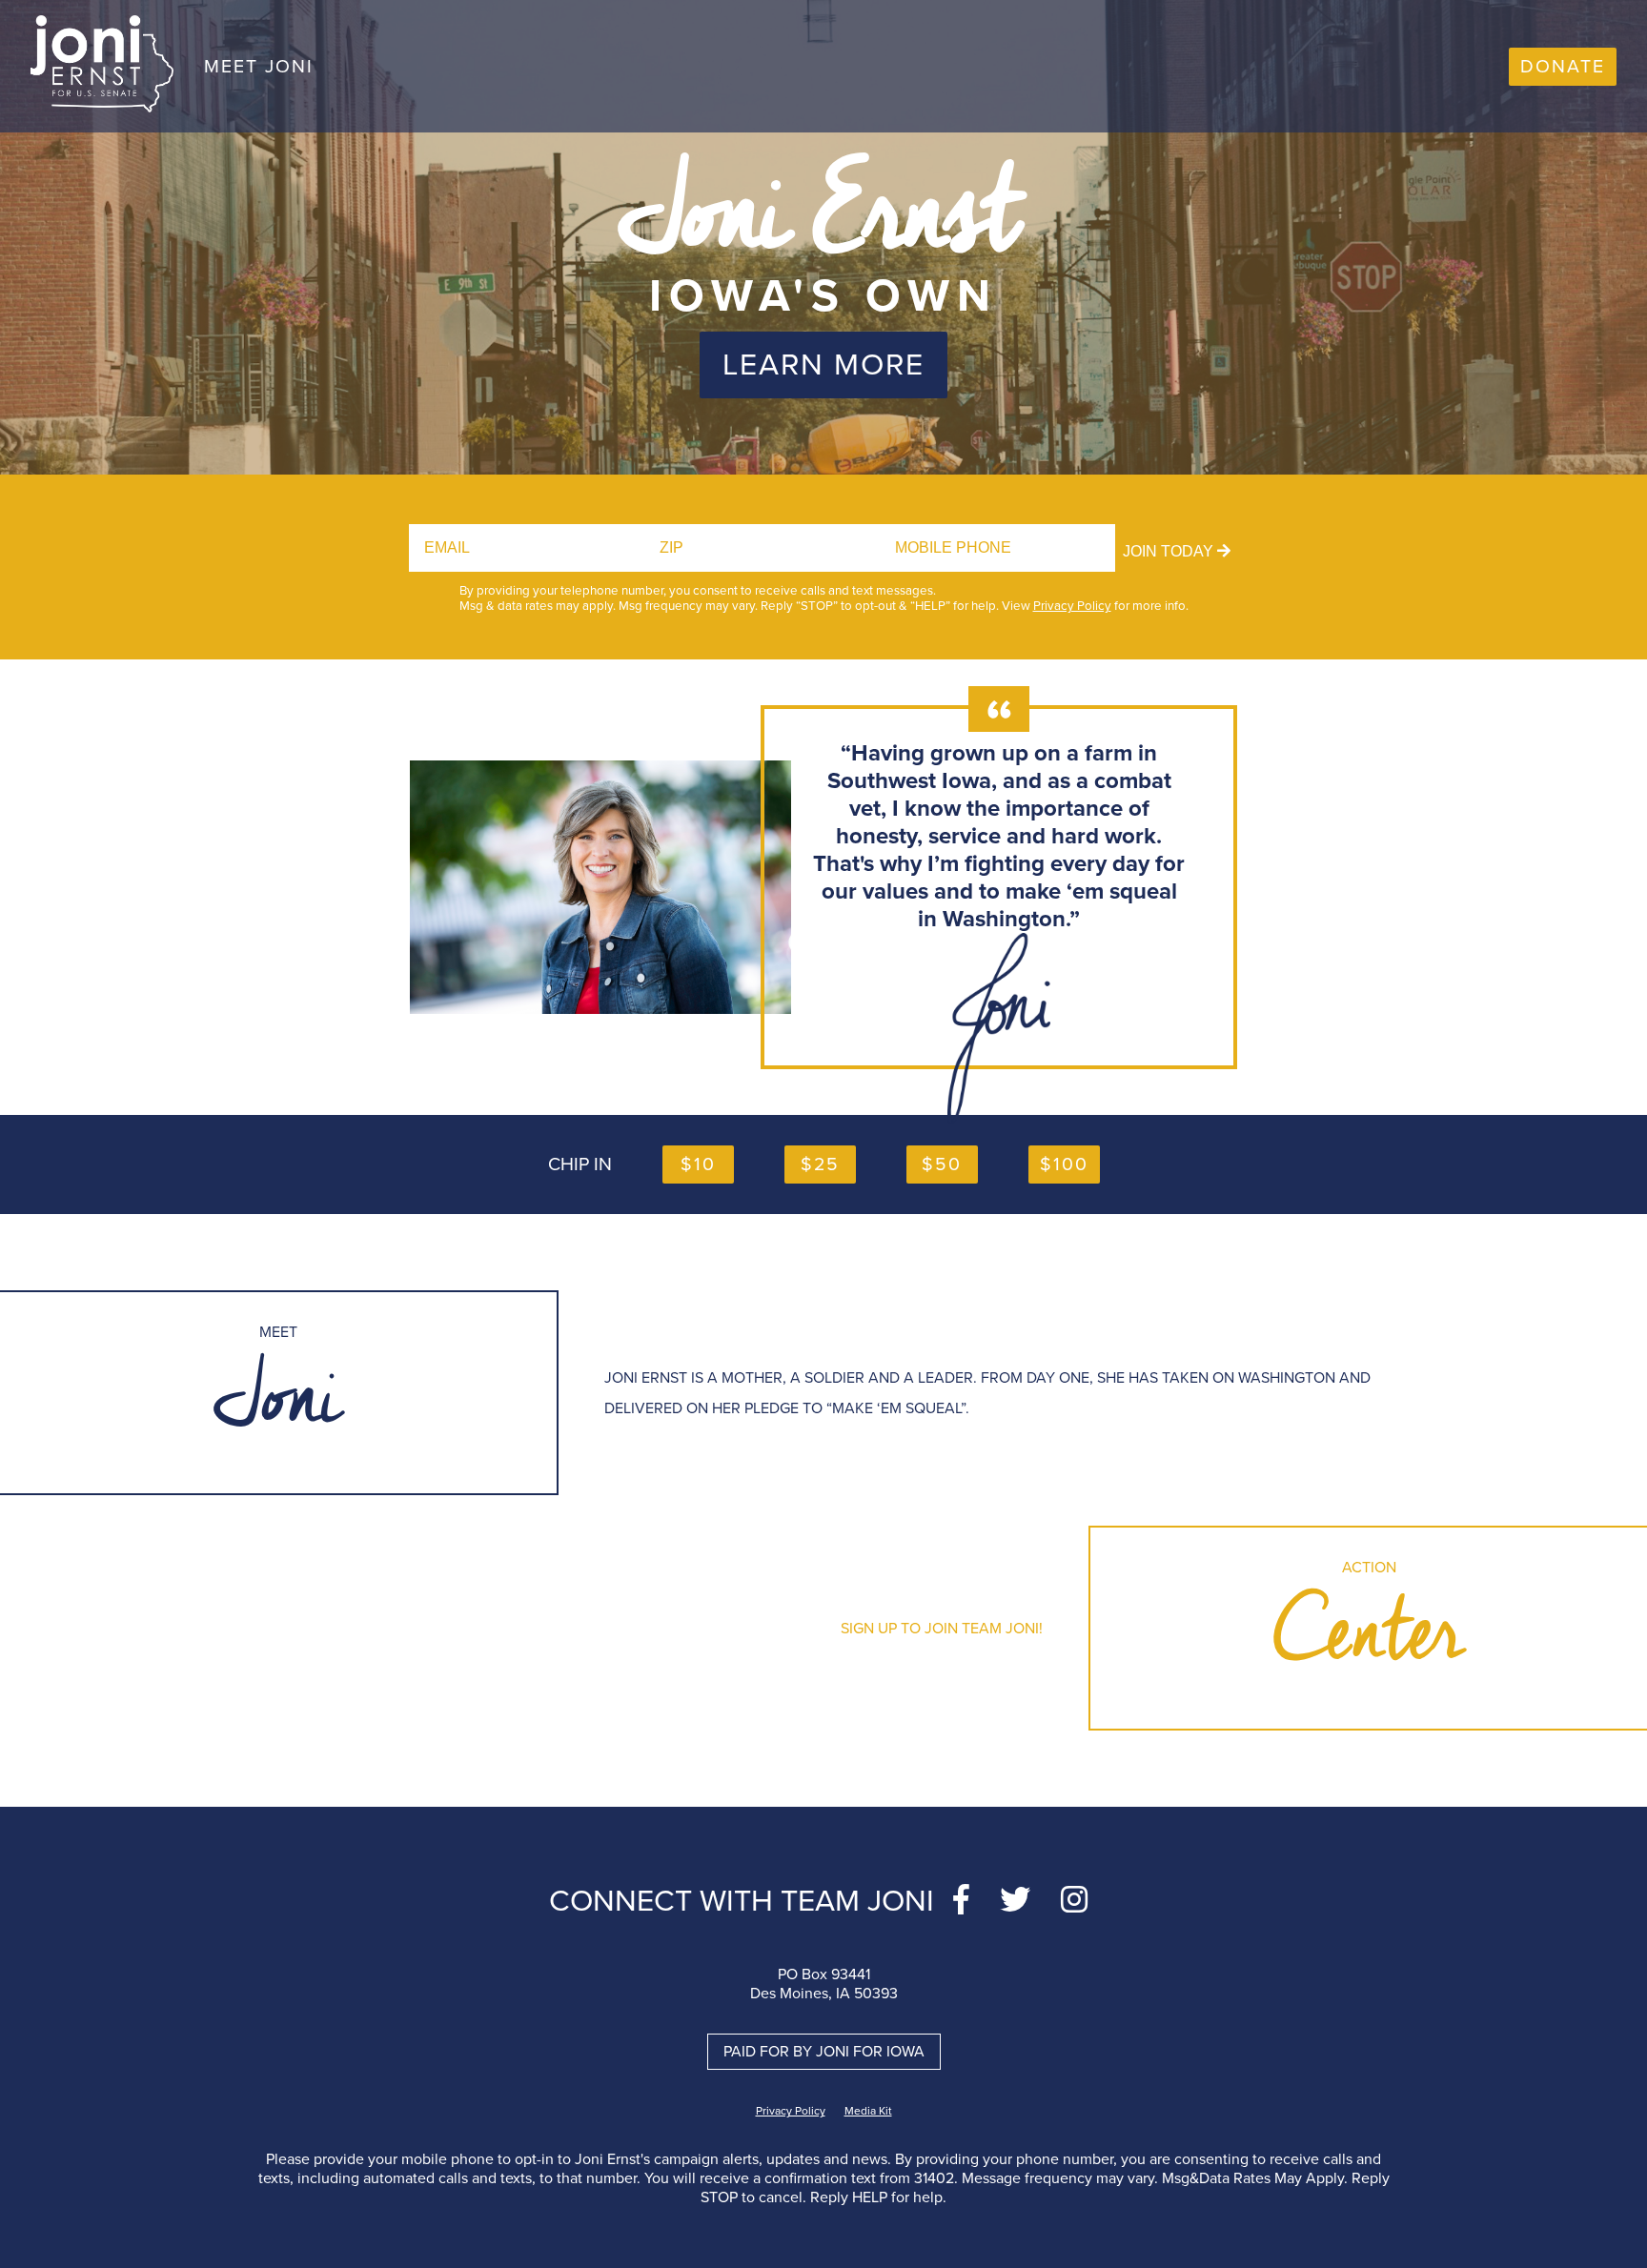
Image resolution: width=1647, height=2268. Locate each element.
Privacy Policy (1072, 606)
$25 (820, 1164)
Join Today (1170, 551)
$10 (698, 1164)
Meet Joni (259, 67)
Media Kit (868, 2111)
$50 (942, 1164)
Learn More (823, 365)
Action (1369, 1628)
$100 (1064, 1164)
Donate (1563, 67)
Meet (278, 1393)
